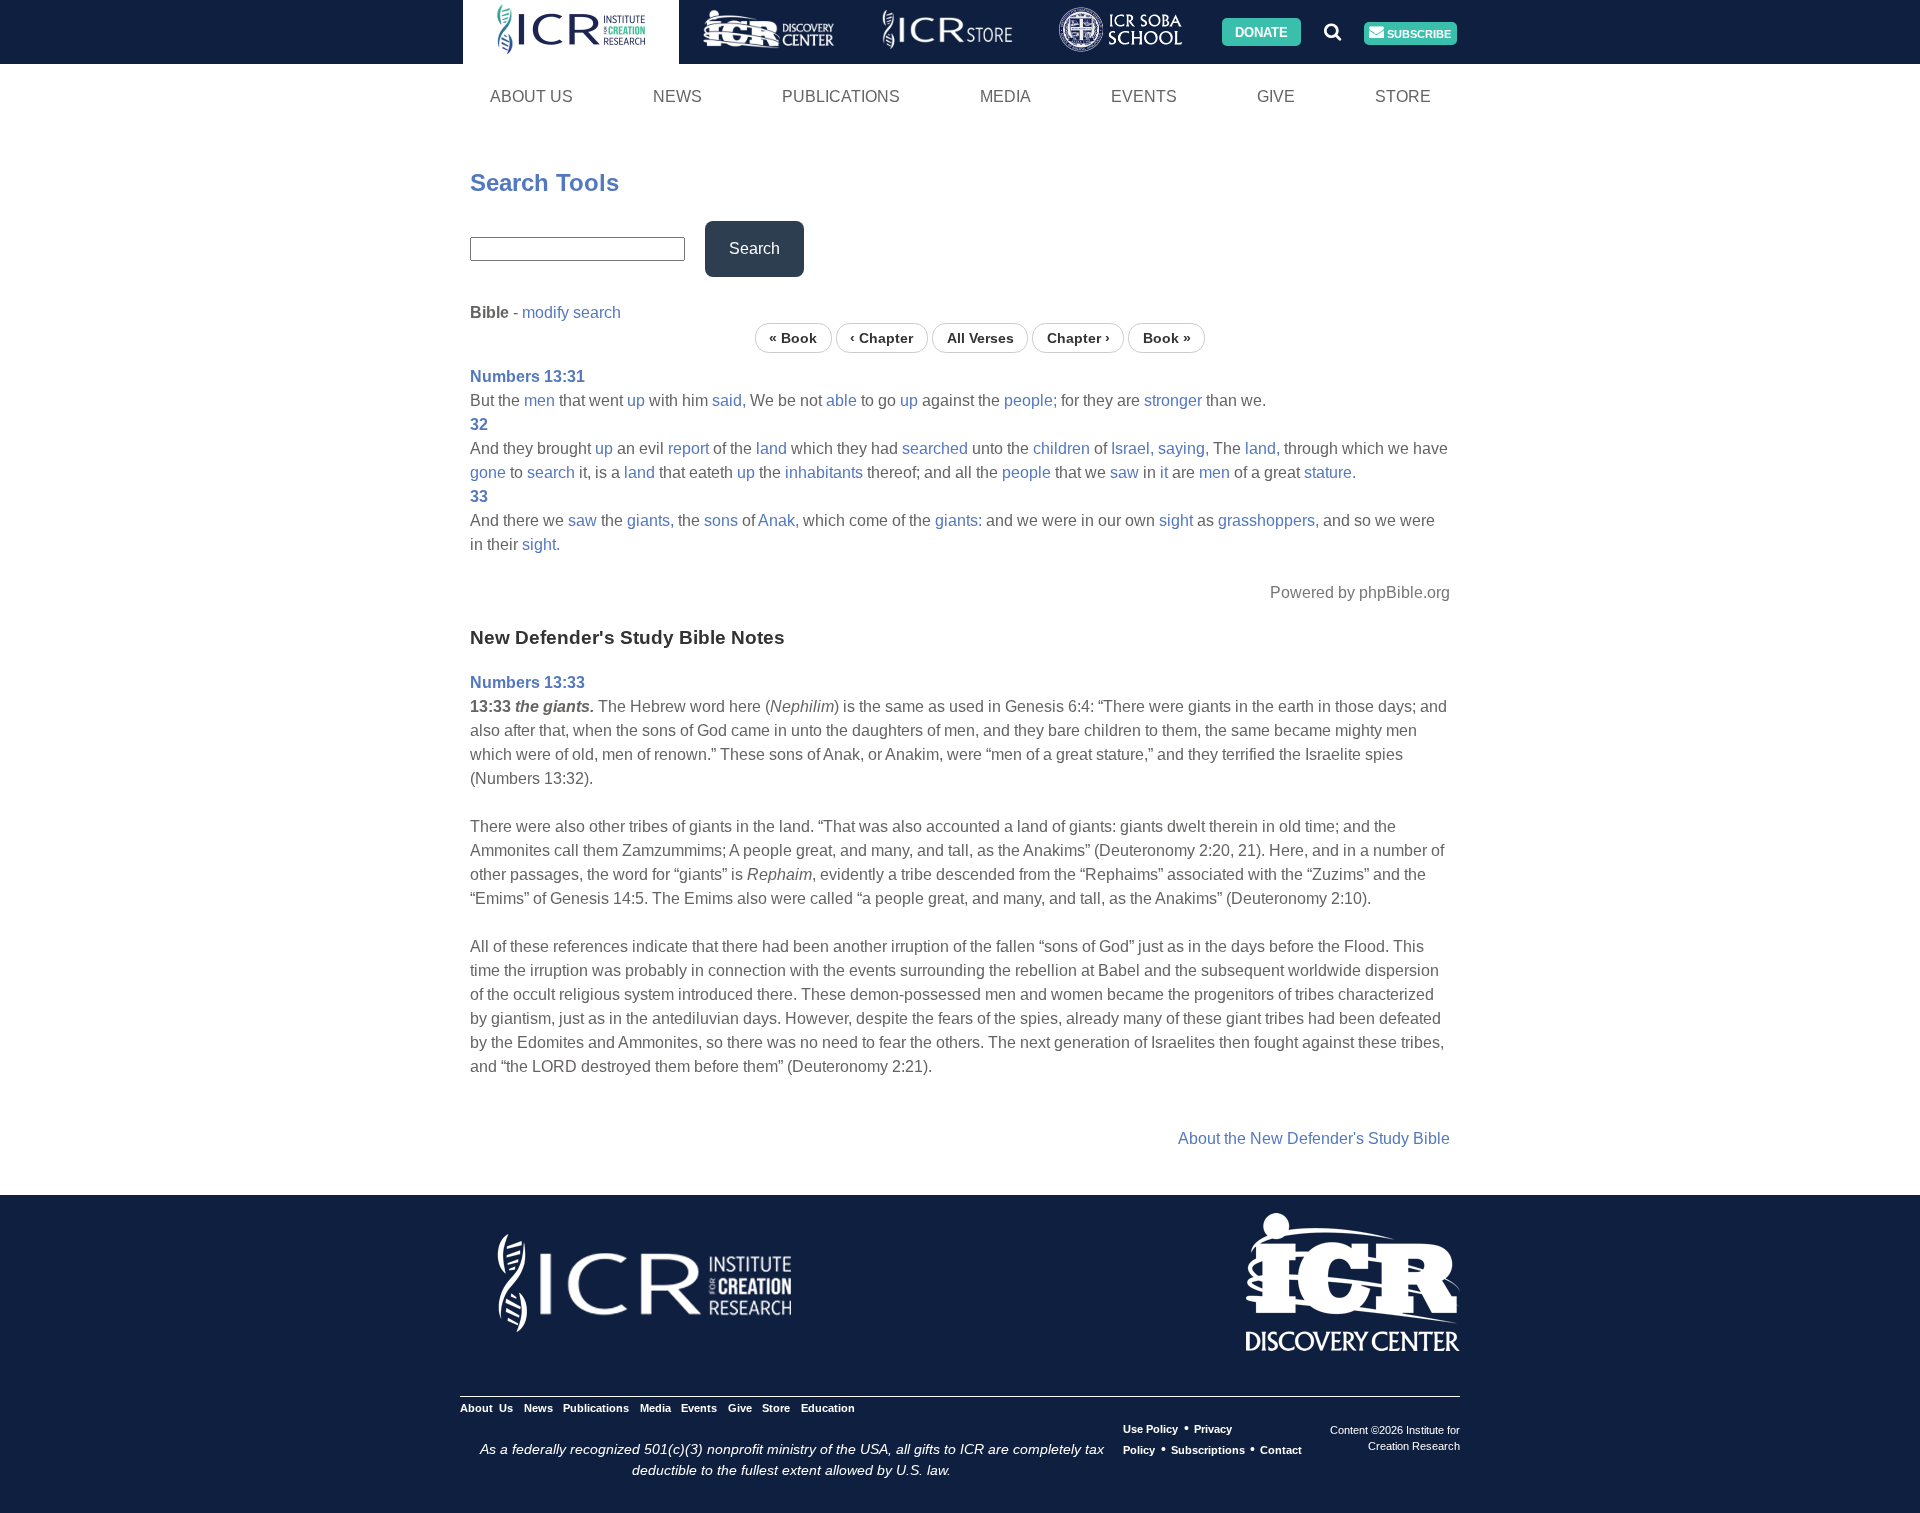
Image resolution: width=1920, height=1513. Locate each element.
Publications (841, 96)
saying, (1183, 448)
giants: (958, 520)
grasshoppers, (1268, 520)
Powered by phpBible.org (1360, 592)
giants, (650, 520)
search (551, 472)
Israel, (1132, 448)
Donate (1261, 31)
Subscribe (1417, 33)
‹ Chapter (881, 337)
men (539, 400)
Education (827, 1408)
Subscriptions (1208, 1450)
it (1164, 472)
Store (1403, 96)
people (1026, 472)
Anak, (778, 520)
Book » (1167, 337)
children (1061, 448)
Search (754, 248)
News (677, 96)
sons (721, 520)
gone (488, 472)
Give (1276, 96)
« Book (793, 337)
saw (1124, 472)
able (841, 400)
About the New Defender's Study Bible (1314, 1138)
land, (1262, 448)
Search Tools (544, 182)
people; (1030, 400)
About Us (531, 96)
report (688, 448)
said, (729, 400)
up (636, 400)
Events (1144, 96)
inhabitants (824, 472)
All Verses (980, 337)
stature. (1330, 472)
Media (1005, 96)
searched (935, 448)
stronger (1173, 400)
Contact (1281, 1450)
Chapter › (1078, 337)
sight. (541, 544)
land (771, 448)
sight (1176, 520)
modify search (571, 312)
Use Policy (1150, 1429)
